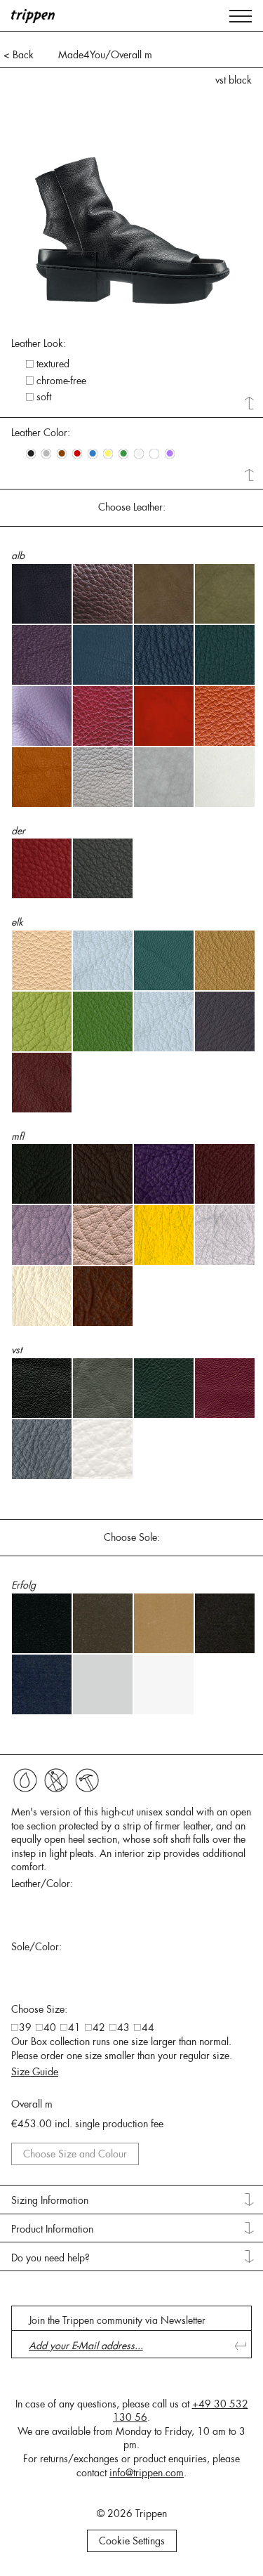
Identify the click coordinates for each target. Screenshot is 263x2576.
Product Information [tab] (52, 2229)
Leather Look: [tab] (39, 343)
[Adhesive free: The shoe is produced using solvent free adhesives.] (25, 1780)
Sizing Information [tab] (50, 2200)
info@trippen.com (147, 2473)
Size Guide (35, 2072)
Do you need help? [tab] (50, 2258)
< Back (19, 55)
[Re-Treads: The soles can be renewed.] (87, 1780)
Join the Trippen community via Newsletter (117, 2320)
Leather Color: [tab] (41, 433)
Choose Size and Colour (75, 2154)
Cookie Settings (132, 2541)
